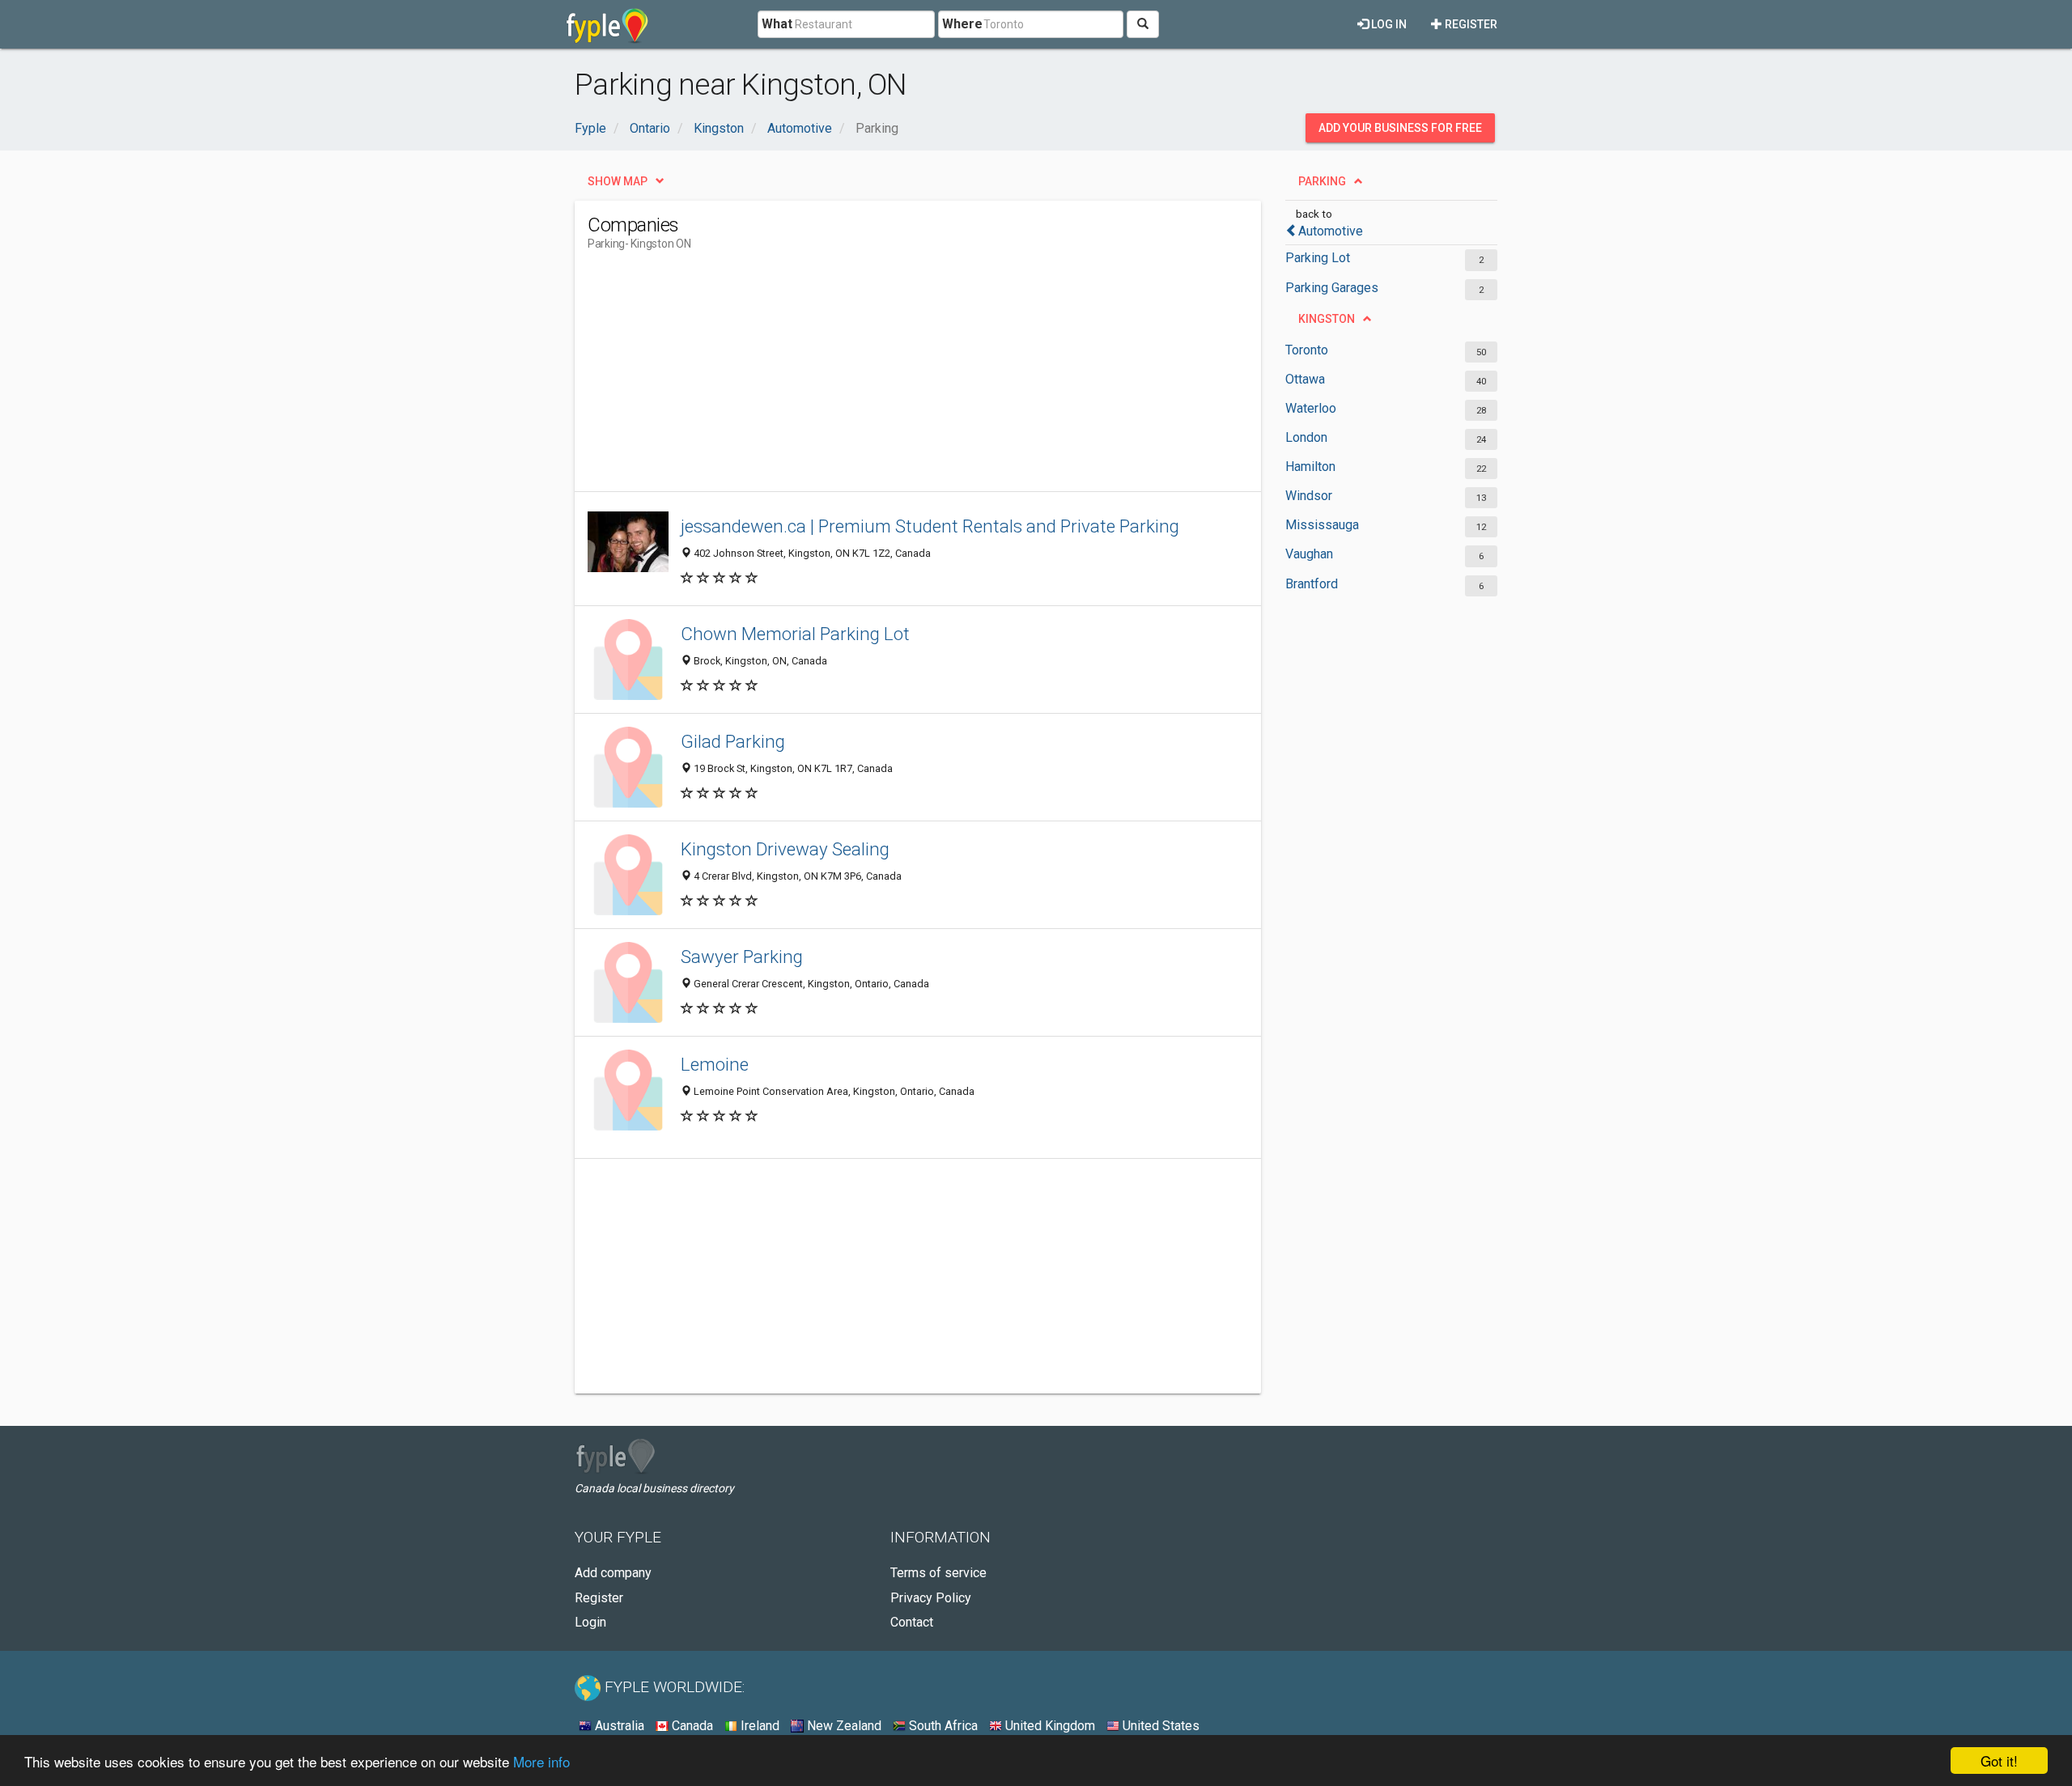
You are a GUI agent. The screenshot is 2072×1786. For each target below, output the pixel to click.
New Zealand (843, 1726)
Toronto (1307, 350)
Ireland (758, 1726)
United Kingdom (1049, 1726)
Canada (691, 1726)
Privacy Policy (931, 1598)
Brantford (1312, 584)
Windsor (1309, 496)
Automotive (1331, 231)
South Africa (942, 1726)
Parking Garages (1332, 288)
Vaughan (1309, 554)
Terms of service (938, 1573)
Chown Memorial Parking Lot (795, 634)
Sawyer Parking (742, 957)
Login (590, 1622)
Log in (1388, 24)
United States (1159, 1726)
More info (541, 1761)
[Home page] (607, 24)
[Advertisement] (882, 378)
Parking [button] (1322, 181)
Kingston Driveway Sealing (785, 849)
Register (1470, 24)
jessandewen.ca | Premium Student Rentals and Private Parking (930, 526)
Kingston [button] (1327, 319)
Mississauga (1322, 525)
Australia (618, 1726)
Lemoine (715, 1064)
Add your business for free (1400, 128)
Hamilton (1310, 467)
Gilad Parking (733, 741)
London (1306, 437)
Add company (613, 1573)
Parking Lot (1318, 258)
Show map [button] (618, 181)
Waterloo (1311, 408)
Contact (912, 1622)
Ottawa (1305, 379)
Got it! (1999, 1761)
